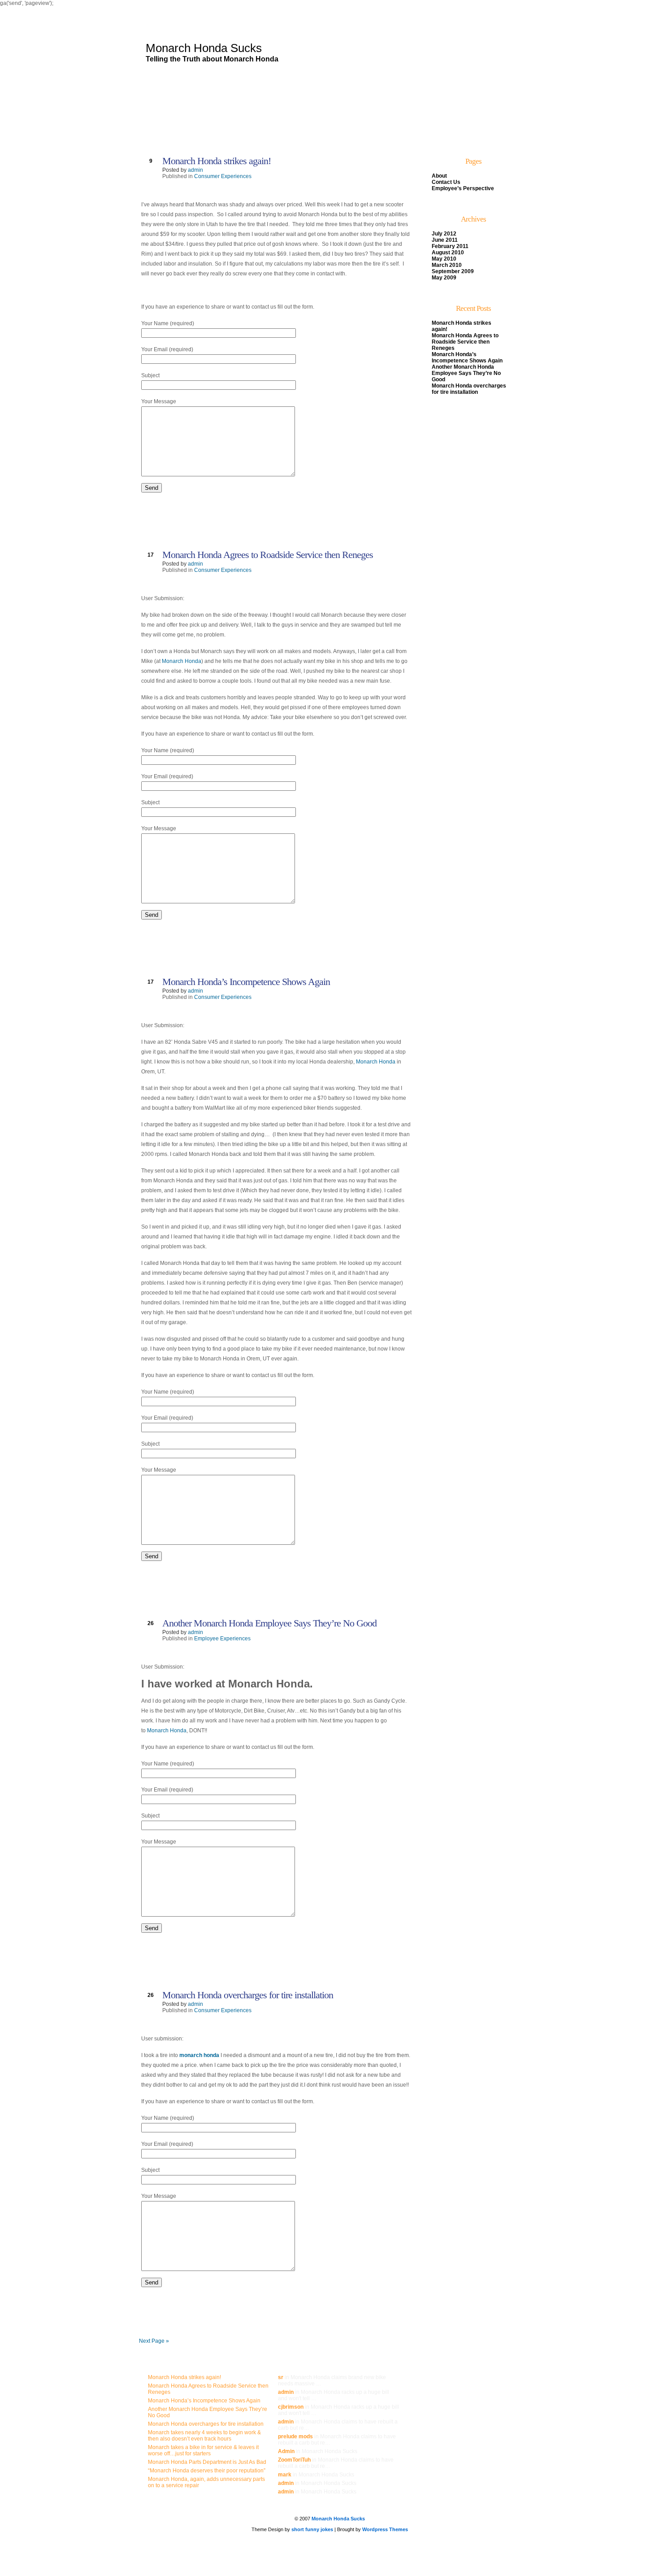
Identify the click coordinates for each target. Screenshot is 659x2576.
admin (195, 170)
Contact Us (226, 135)
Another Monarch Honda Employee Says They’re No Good (269, 1623)
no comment (380, 512)
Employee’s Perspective (279, 135)
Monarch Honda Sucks (204, 48)
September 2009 (453, 271)
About (196, 135)
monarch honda (199, 2055)
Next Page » (154, 2341)
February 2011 (450, 246)
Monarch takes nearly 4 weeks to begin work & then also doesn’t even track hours (204, 2436)
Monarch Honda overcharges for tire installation (248, 1995)
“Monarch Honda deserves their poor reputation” (207, 2471)
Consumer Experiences (223, 176)
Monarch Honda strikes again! (217, 161)
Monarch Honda (182, 661)
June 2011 (445, 240)
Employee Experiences (222, 1639)
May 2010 (444, 259)
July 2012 (444, 234)
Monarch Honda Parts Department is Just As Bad (207, 2462)
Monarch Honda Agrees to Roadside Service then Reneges (268, 555)
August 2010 (448, 253)
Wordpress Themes (385, 2529)
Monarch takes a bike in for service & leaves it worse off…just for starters (203, 2450)
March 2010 (447, 265)
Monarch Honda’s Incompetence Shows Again (246, 982)
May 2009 (444, 278)
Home (172, 135)
